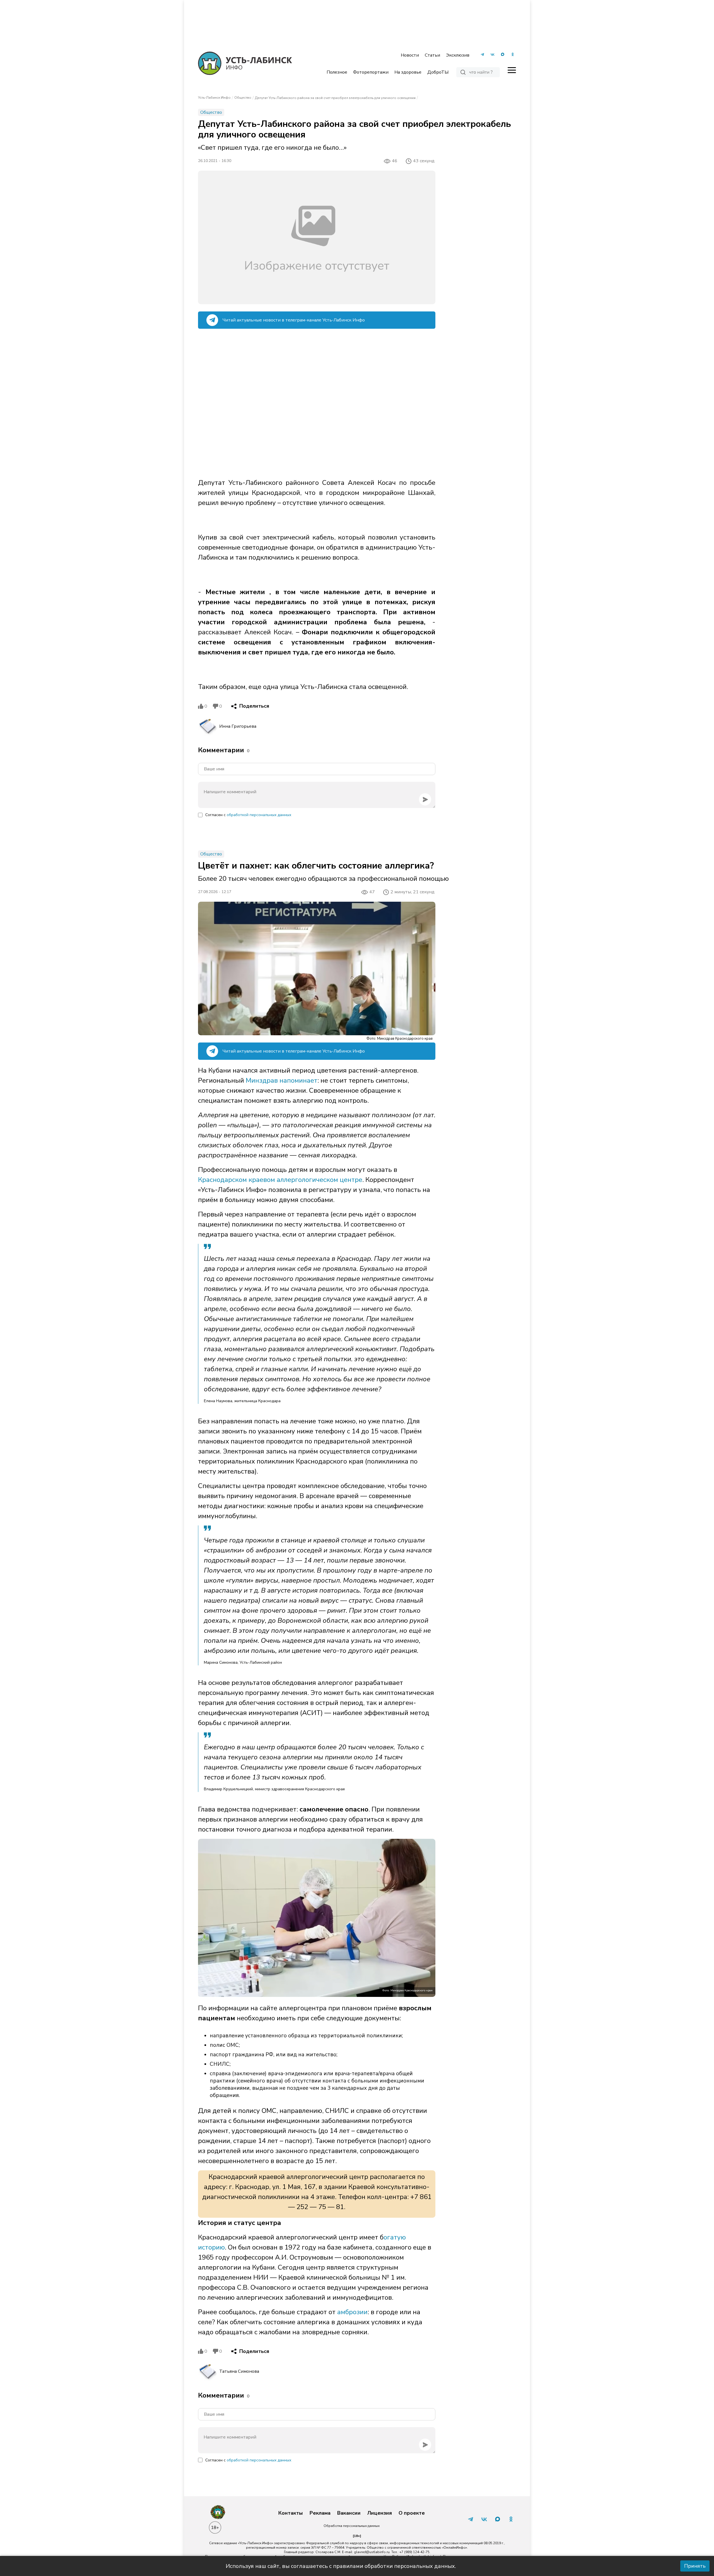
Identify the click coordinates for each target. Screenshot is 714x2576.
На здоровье (408, 72)
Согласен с (248, 815)
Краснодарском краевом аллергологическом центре (280, 1180)
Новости (410, 55)
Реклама (320, 2513)
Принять (695, 2566)
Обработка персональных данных (352, 2526)
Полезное (337, 72)
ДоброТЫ (438, 72)
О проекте (412, 2513)
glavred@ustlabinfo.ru (372, 2552)
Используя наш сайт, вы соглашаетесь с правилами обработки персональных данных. (341, 2566)
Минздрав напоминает (282, 1080)
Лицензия (380, 2513)
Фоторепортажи (371, 72)
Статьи (432, 55)
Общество (243, 98)
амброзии (352, 2312)
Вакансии (349, 2513)
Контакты (291, 2513)
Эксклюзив (458, 55)
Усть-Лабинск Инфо (214, 98)
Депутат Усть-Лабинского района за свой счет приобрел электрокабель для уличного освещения (335, 98)
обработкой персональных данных (259, 815)
